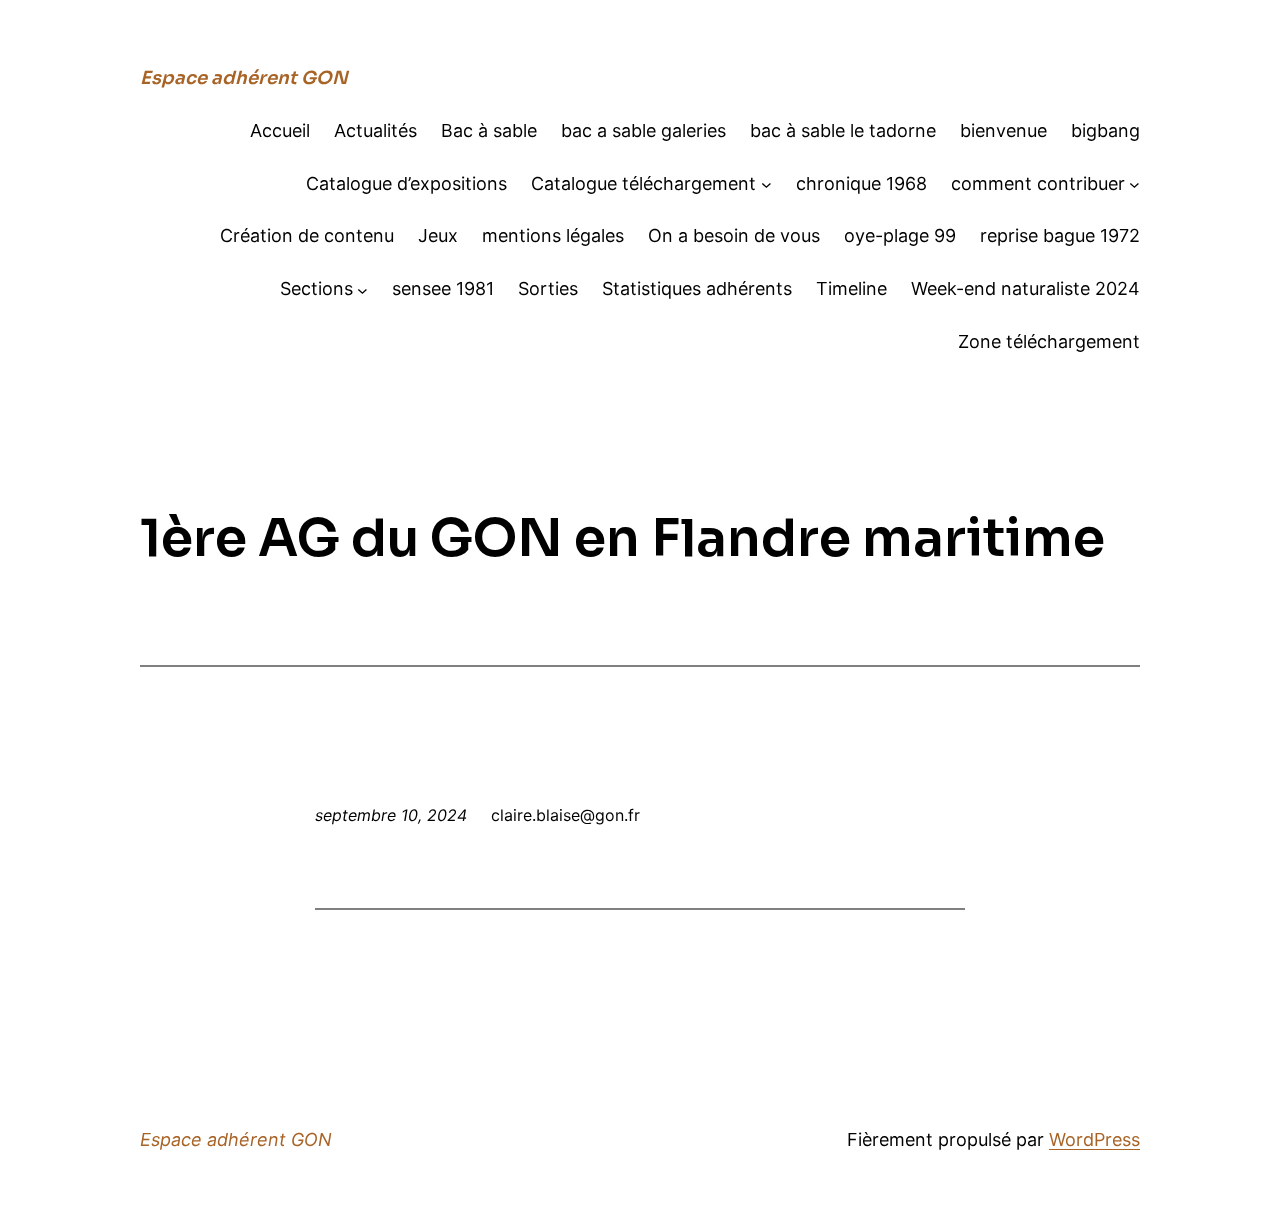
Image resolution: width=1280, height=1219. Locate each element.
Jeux (438, 235)
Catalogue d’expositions (406, 183)
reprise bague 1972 (1060, 235)
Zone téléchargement (1049, 341)
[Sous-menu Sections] (362, 289)
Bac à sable (489, 130)
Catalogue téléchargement (643, 183)
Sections (316, 288)
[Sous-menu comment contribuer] (1134, 184)
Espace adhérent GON (244, 78)
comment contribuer (1038, 183)
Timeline (851, 288)
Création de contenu (307, 235)
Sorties (548, 288)
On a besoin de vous (734, 235)
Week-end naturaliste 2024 (1025, 288)
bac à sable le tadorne (843, 130)
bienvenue (1003, 130)
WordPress (1094, 1139)
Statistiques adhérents (697, 288)
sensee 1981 (443, 288)
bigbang (1105, 130)
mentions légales (553, 235)
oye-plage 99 (900, 235)
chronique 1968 (861, 183)
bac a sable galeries (643, 130)
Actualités (375, 130)
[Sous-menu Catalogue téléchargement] (766, 184)
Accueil (280, 130)
